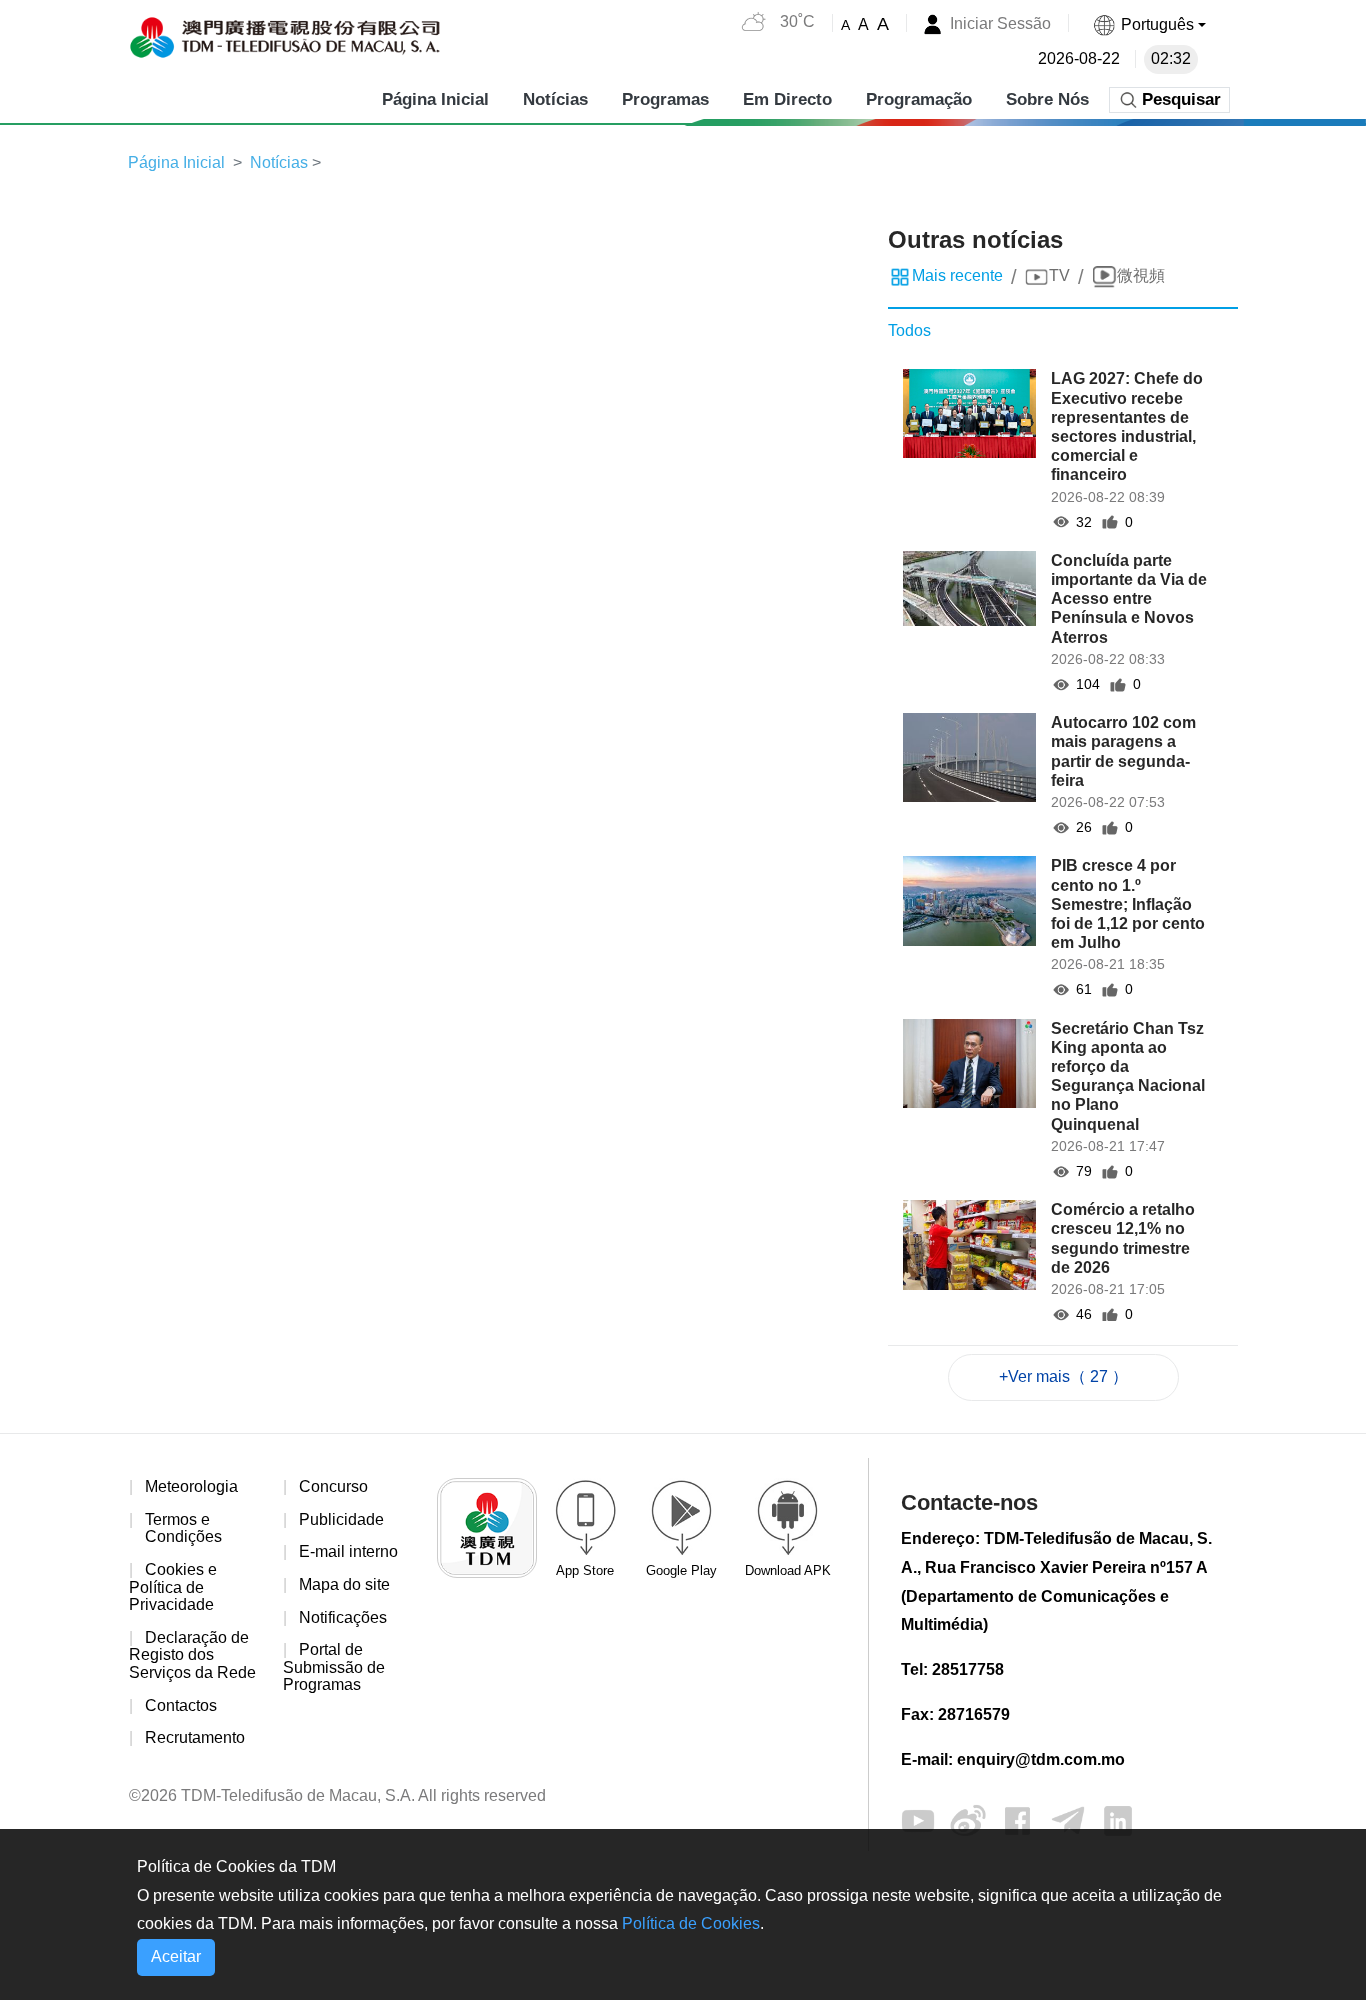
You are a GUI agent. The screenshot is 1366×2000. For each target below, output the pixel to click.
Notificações (343, 1617)
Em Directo (787, 99)
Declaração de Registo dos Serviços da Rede (192, 1655)
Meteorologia (191, 1486)
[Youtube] (918, 1819)
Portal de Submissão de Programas (334, 1667)
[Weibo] (968, 1819)
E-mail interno (348, 1551)
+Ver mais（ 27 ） (1063, 1376)
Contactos (181, 1705)
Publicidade (341, 1519)
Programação (919, 99)
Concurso (333, 1486)
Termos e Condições (183, 1528)
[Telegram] (1068, 1819)
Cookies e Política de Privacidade (173, 1587)
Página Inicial (435, 99)
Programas (665, 99)
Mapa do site (344, 1584)
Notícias (555, 99)
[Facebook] (1018, 1819)
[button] (1149, 24)
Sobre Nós (1047, 99)
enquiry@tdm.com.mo (1041, 1759)
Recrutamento (195, 1737)
